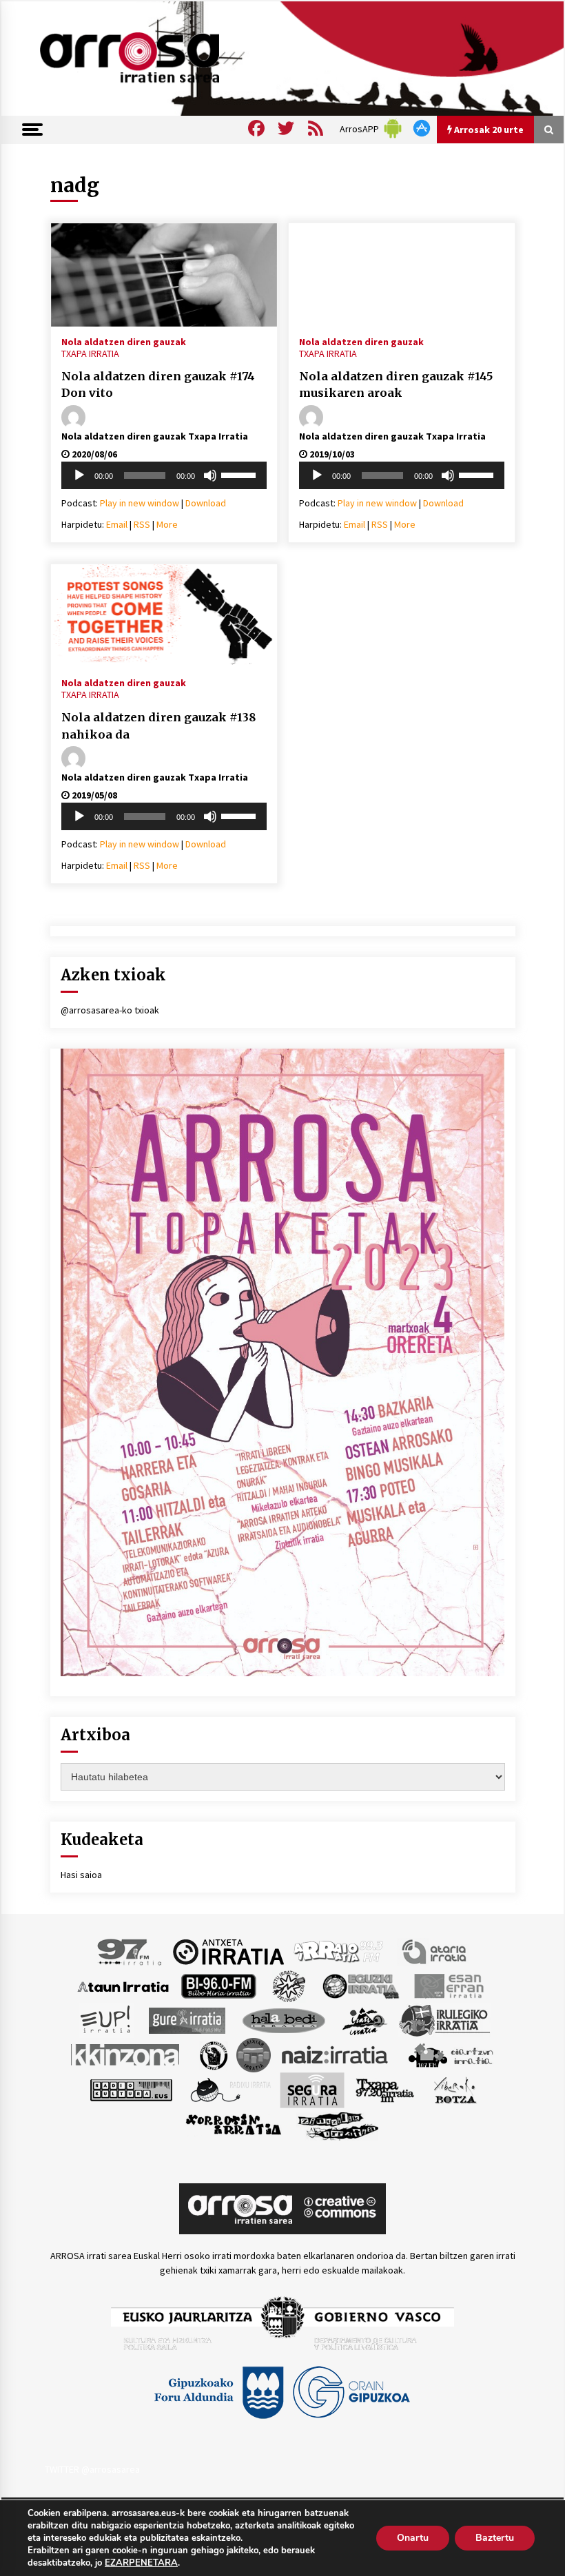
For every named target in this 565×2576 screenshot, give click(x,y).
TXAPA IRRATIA (90, 353)
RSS (142, 524)
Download (206, 503)
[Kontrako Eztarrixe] (213, 2054)
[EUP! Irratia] (106, 2020)
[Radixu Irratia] (230, 2090)
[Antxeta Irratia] (228, 1951)
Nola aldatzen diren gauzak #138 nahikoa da (158, 726)
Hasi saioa (81, 1875)
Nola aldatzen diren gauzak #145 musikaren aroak (396, 385)
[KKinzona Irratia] (126, 2054)
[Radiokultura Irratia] (131, 2090)
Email (117, 524)
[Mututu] (210, 475)
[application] (164, 475)
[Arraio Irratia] (339, 1951)
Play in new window (140, 503)
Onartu (413, 2538)
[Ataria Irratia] (435, 1951)
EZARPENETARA (141, 2563)
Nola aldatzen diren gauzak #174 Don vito (158, 385)
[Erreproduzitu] (79, 475)
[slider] (240, 474)
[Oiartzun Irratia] (451, 2054)
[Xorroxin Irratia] (233, 2125)
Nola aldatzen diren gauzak (124, 341)
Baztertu (495, 2538)
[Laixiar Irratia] (254, 2054)
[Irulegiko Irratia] (444, 2020)
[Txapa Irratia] (385, 2090)
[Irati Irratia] (365, 2020)
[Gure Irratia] (187, 2020)
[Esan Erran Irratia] (448, 1986)
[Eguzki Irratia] (360, 1986)
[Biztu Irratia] (289, 1986)
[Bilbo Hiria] (218, 1986)
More (167, 524)
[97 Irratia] (130, 1951)
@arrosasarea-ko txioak (110, 1010)
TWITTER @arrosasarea (92, 2469)
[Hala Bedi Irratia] (284, 2020)
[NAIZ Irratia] (336, 2054)
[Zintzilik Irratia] (339, 2125)
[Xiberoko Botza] (454, 2090)
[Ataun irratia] (123, 1986)
